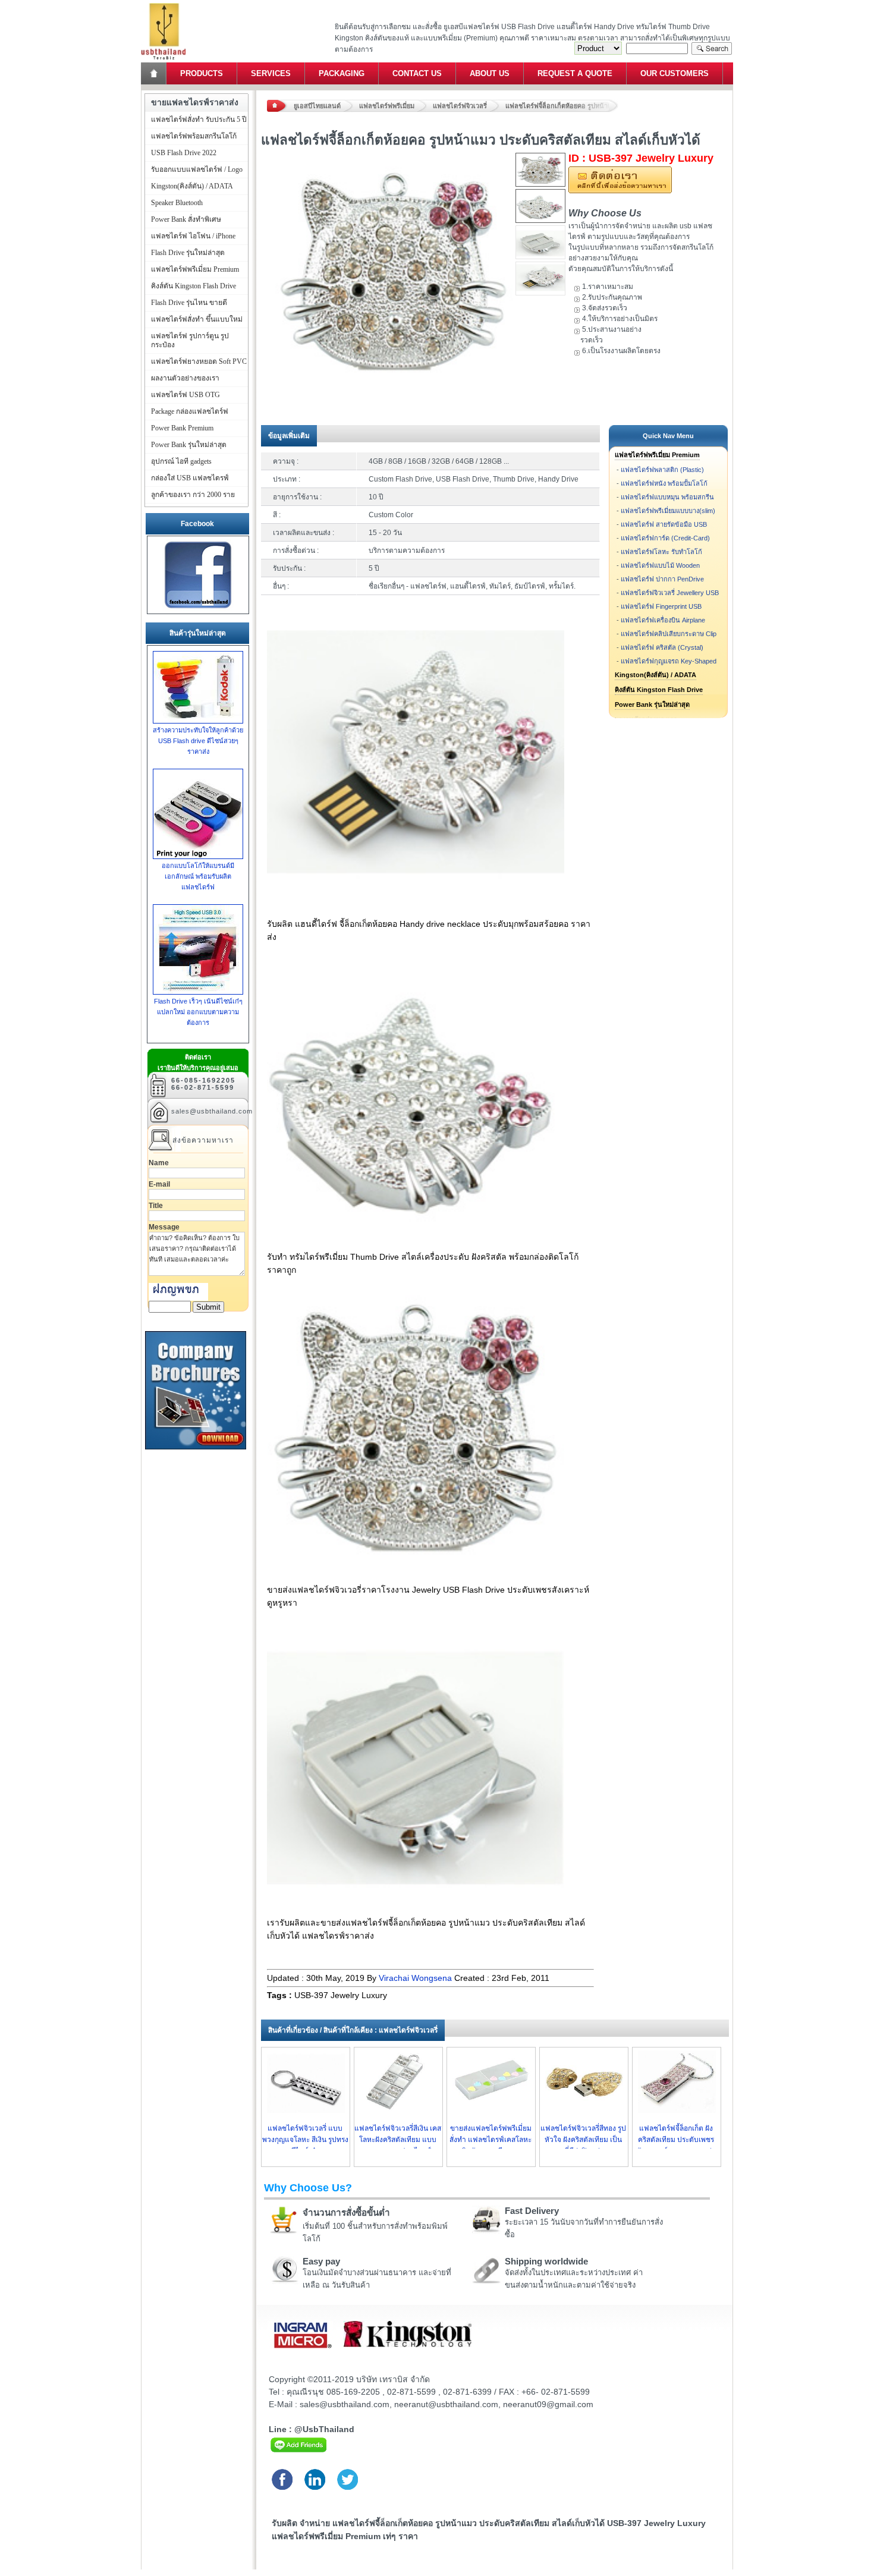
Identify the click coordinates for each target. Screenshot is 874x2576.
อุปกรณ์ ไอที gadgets (181, 461)
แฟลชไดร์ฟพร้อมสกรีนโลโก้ (194, 136)
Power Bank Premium (182, 428)
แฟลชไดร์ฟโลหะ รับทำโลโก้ (661, 552)
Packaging (342, 73)
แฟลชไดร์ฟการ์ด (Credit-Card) (665, 538)
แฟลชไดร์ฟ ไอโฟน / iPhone (193, 236)
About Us (490, 73)
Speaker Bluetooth (177, 203)
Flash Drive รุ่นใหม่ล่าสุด (188, 253)
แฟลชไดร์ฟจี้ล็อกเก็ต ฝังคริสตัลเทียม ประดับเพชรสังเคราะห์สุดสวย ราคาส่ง (676, 2140)
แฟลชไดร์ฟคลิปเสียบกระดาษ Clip (669, 634)
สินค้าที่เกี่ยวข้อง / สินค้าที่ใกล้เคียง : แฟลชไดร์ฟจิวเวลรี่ (353, 2030)
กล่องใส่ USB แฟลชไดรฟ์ (190, 478)
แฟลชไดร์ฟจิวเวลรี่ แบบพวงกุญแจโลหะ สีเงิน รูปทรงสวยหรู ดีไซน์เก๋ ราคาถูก (305, 2140)
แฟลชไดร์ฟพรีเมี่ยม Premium (657, 455)
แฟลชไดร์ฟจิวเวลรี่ (460, 106)
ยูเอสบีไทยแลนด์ (317, 106)
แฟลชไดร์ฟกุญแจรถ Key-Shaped (669, 661)
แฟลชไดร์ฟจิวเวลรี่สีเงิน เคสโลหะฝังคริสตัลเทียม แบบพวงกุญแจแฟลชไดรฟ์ (398, 2140)
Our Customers (675, 73)
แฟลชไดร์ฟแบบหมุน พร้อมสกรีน (667, 497)
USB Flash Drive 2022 (184, 153)
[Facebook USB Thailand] (198, 608)
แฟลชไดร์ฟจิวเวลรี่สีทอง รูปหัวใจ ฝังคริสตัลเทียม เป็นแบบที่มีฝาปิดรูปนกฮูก (583, 2140)
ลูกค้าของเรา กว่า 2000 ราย (193, 495)
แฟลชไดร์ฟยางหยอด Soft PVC (199, 361)
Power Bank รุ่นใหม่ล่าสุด (652, 704)
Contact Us (417, 73)
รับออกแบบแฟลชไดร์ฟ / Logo (197, 169)
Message (164, 1227)
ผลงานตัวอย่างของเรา (185, 378)
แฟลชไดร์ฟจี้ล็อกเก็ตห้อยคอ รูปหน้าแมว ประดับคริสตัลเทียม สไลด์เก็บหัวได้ (562, 106)
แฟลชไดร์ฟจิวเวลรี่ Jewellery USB (670, 593)
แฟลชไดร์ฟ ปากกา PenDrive (662, 579)
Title (156, 1206)
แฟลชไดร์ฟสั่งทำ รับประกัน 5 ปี (199, 119)
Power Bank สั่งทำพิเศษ (186, 219)
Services (271, 73)
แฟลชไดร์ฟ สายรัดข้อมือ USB (664, 524)
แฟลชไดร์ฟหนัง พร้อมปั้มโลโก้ (664, 483)
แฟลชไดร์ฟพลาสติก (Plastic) (662, 470)
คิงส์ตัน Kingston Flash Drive (659, 690)
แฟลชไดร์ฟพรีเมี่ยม (387, 106)
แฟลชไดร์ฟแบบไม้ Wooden (660, 565)
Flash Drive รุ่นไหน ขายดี (189, 303)
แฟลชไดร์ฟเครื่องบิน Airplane (663, 620)
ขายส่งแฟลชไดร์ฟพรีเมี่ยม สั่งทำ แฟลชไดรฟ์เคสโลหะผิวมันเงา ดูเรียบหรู (491, 2140)
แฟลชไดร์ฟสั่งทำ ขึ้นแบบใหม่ (197, 319)
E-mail (159, 1184)
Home (155, 73)
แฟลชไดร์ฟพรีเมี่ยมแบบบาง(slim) (668, 511)
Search (712, 48)
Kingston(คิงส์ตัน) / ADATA (655, 675)
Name (159, 1163)
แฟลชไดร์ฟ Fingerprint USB (661, 606)
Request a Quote (575, 73)
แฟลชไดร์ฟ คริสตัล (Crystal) (662, 647)
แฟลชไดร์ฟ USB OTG (186, 395)
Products (202, 73)
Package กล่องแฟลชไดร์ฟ (190, 411)
